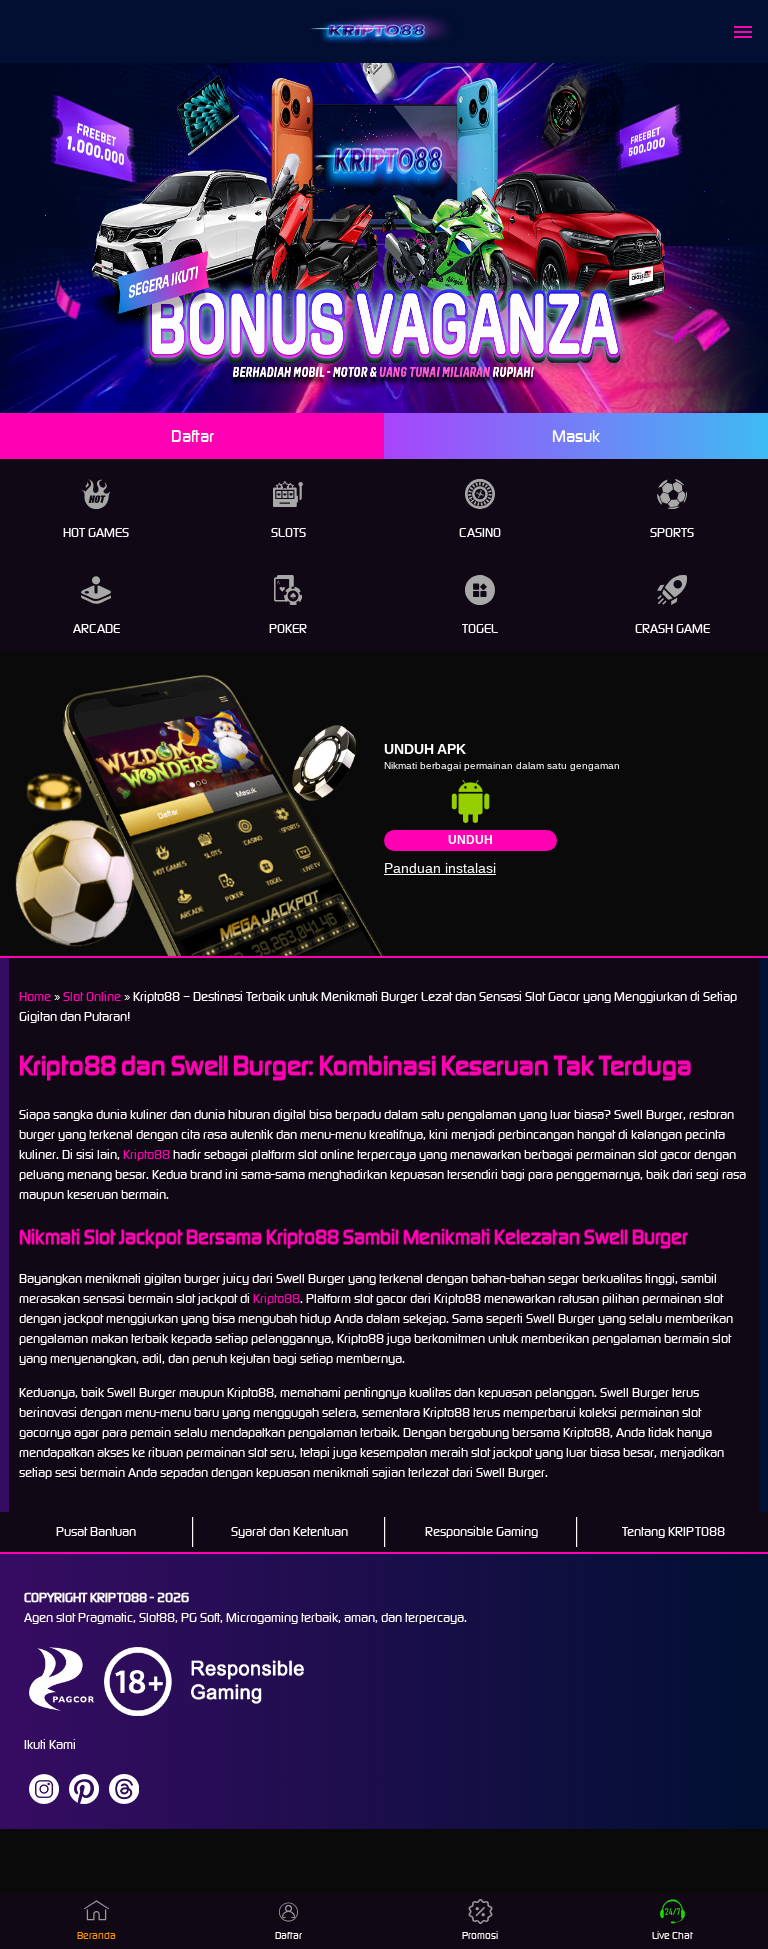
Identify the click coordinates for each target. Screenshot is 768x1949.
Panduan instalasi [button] (440, 868)
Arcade (96, 628)
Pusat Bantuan (96, 1531)
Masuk (576, 436)
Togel (480, 628)
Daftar (192, 436)
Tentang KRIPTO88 (673, 1531)
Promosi (480, 1935)
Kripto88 (146, 1154)
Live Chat (672, 1935)
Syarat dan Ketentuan (289, 1531)
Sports (672, 532)
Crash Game (672, 628)
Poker (288, 628)
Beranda (96, 1935)
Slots (288, 532)
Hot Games (96, 532)
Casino (480, 532)
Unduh (470, 840)
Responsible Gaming (481, 1531)
